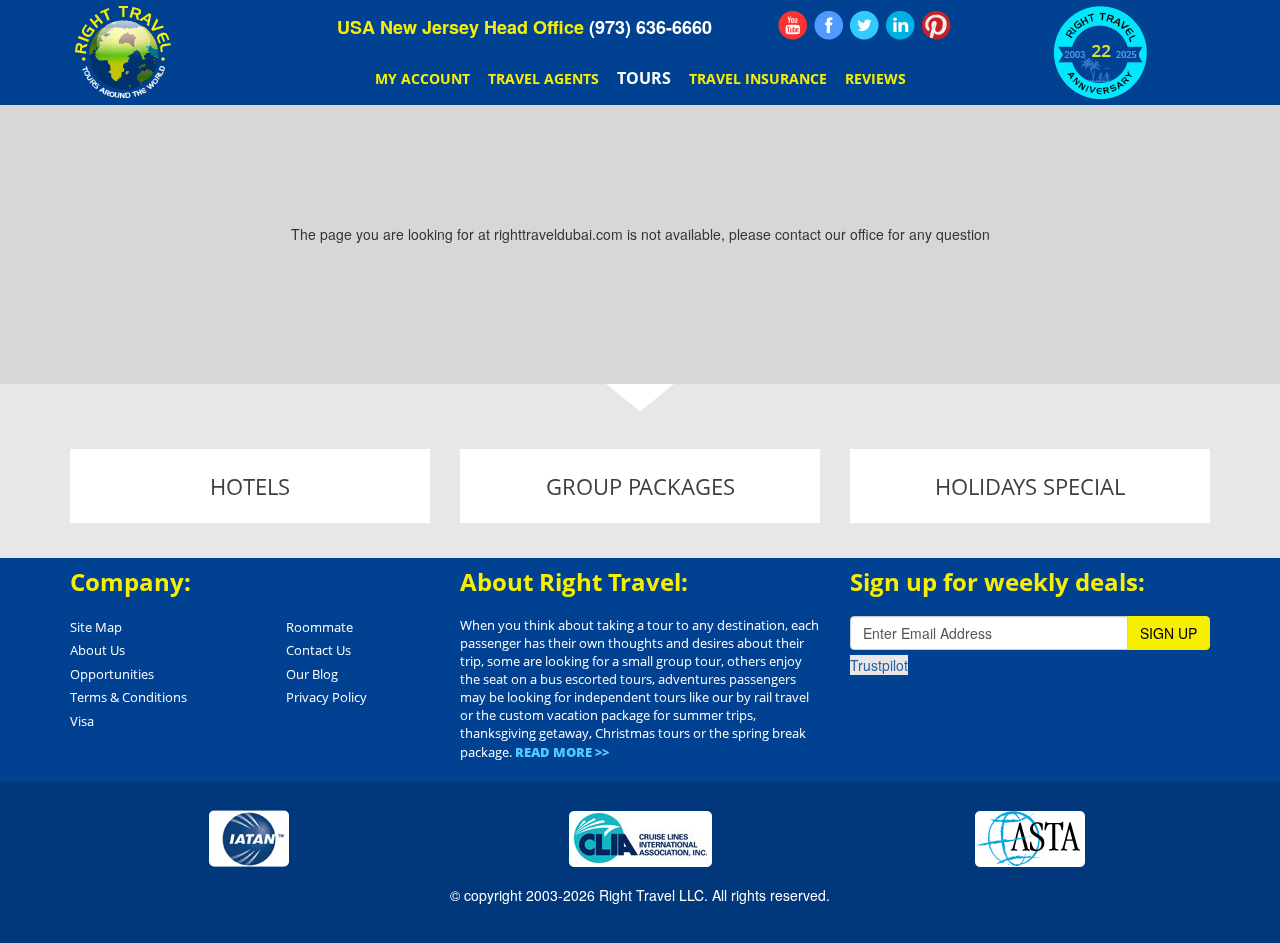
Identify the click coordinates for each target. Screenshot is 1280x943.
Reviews (875, 78)
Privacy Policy (326, 697)
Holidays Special (1030, 486)
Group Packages (640, 486)
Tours (644, 78)
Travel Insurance (758, 78)
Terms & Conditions (128, 697)
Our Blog (312, 674)
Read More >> (562, 752)
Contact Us (318, 650)
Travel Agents (543, 78)
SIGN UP (1168, 633)
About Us (97, 650)
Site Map (96, 627)
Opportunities (112, 674)
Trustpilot (879, 665)
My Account (422, 78)
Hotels (250, 486)
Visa (82, 721)
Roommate (319, 627)
